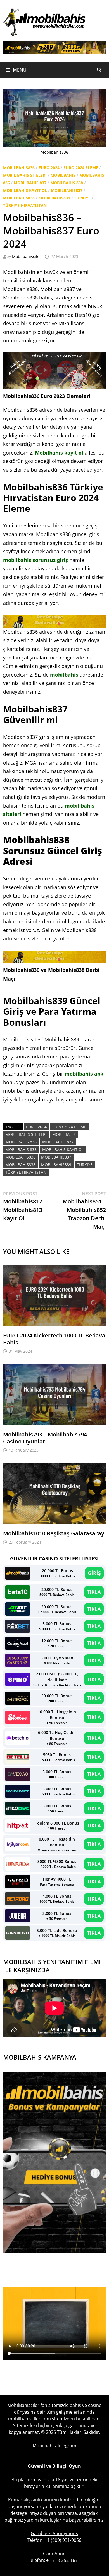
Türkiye (82, 198)
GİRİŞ (94, 1573)
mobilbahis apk (84, 1074)
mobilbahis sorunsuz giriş (35, 560)
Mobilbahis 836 (21, 1142)
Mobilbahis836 (19, 168)
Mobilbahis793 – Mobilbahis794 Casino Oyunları (45, 1438)
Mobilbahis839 (54, 198)
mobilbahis (64, 675)
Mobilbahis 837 (30, 183)
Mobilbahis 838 (67, 183)
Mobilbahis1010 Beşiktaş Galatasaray (54, 1533)
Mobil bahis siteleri (25, 175)
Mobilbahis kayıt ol (59, 453)
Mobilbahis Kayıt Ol (25, 190)
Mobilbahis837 (67, 190)
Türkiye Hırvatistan (25, 205)
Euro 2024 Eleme (81, 168)
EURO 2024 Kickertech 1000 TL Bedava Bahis (54, 1339)
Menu (19, 70)
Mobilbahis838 (19, 198)
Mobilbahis (63, 175)
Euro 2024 (49, 168)
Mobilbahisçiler (27, 256)
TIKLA (94, 1592)
